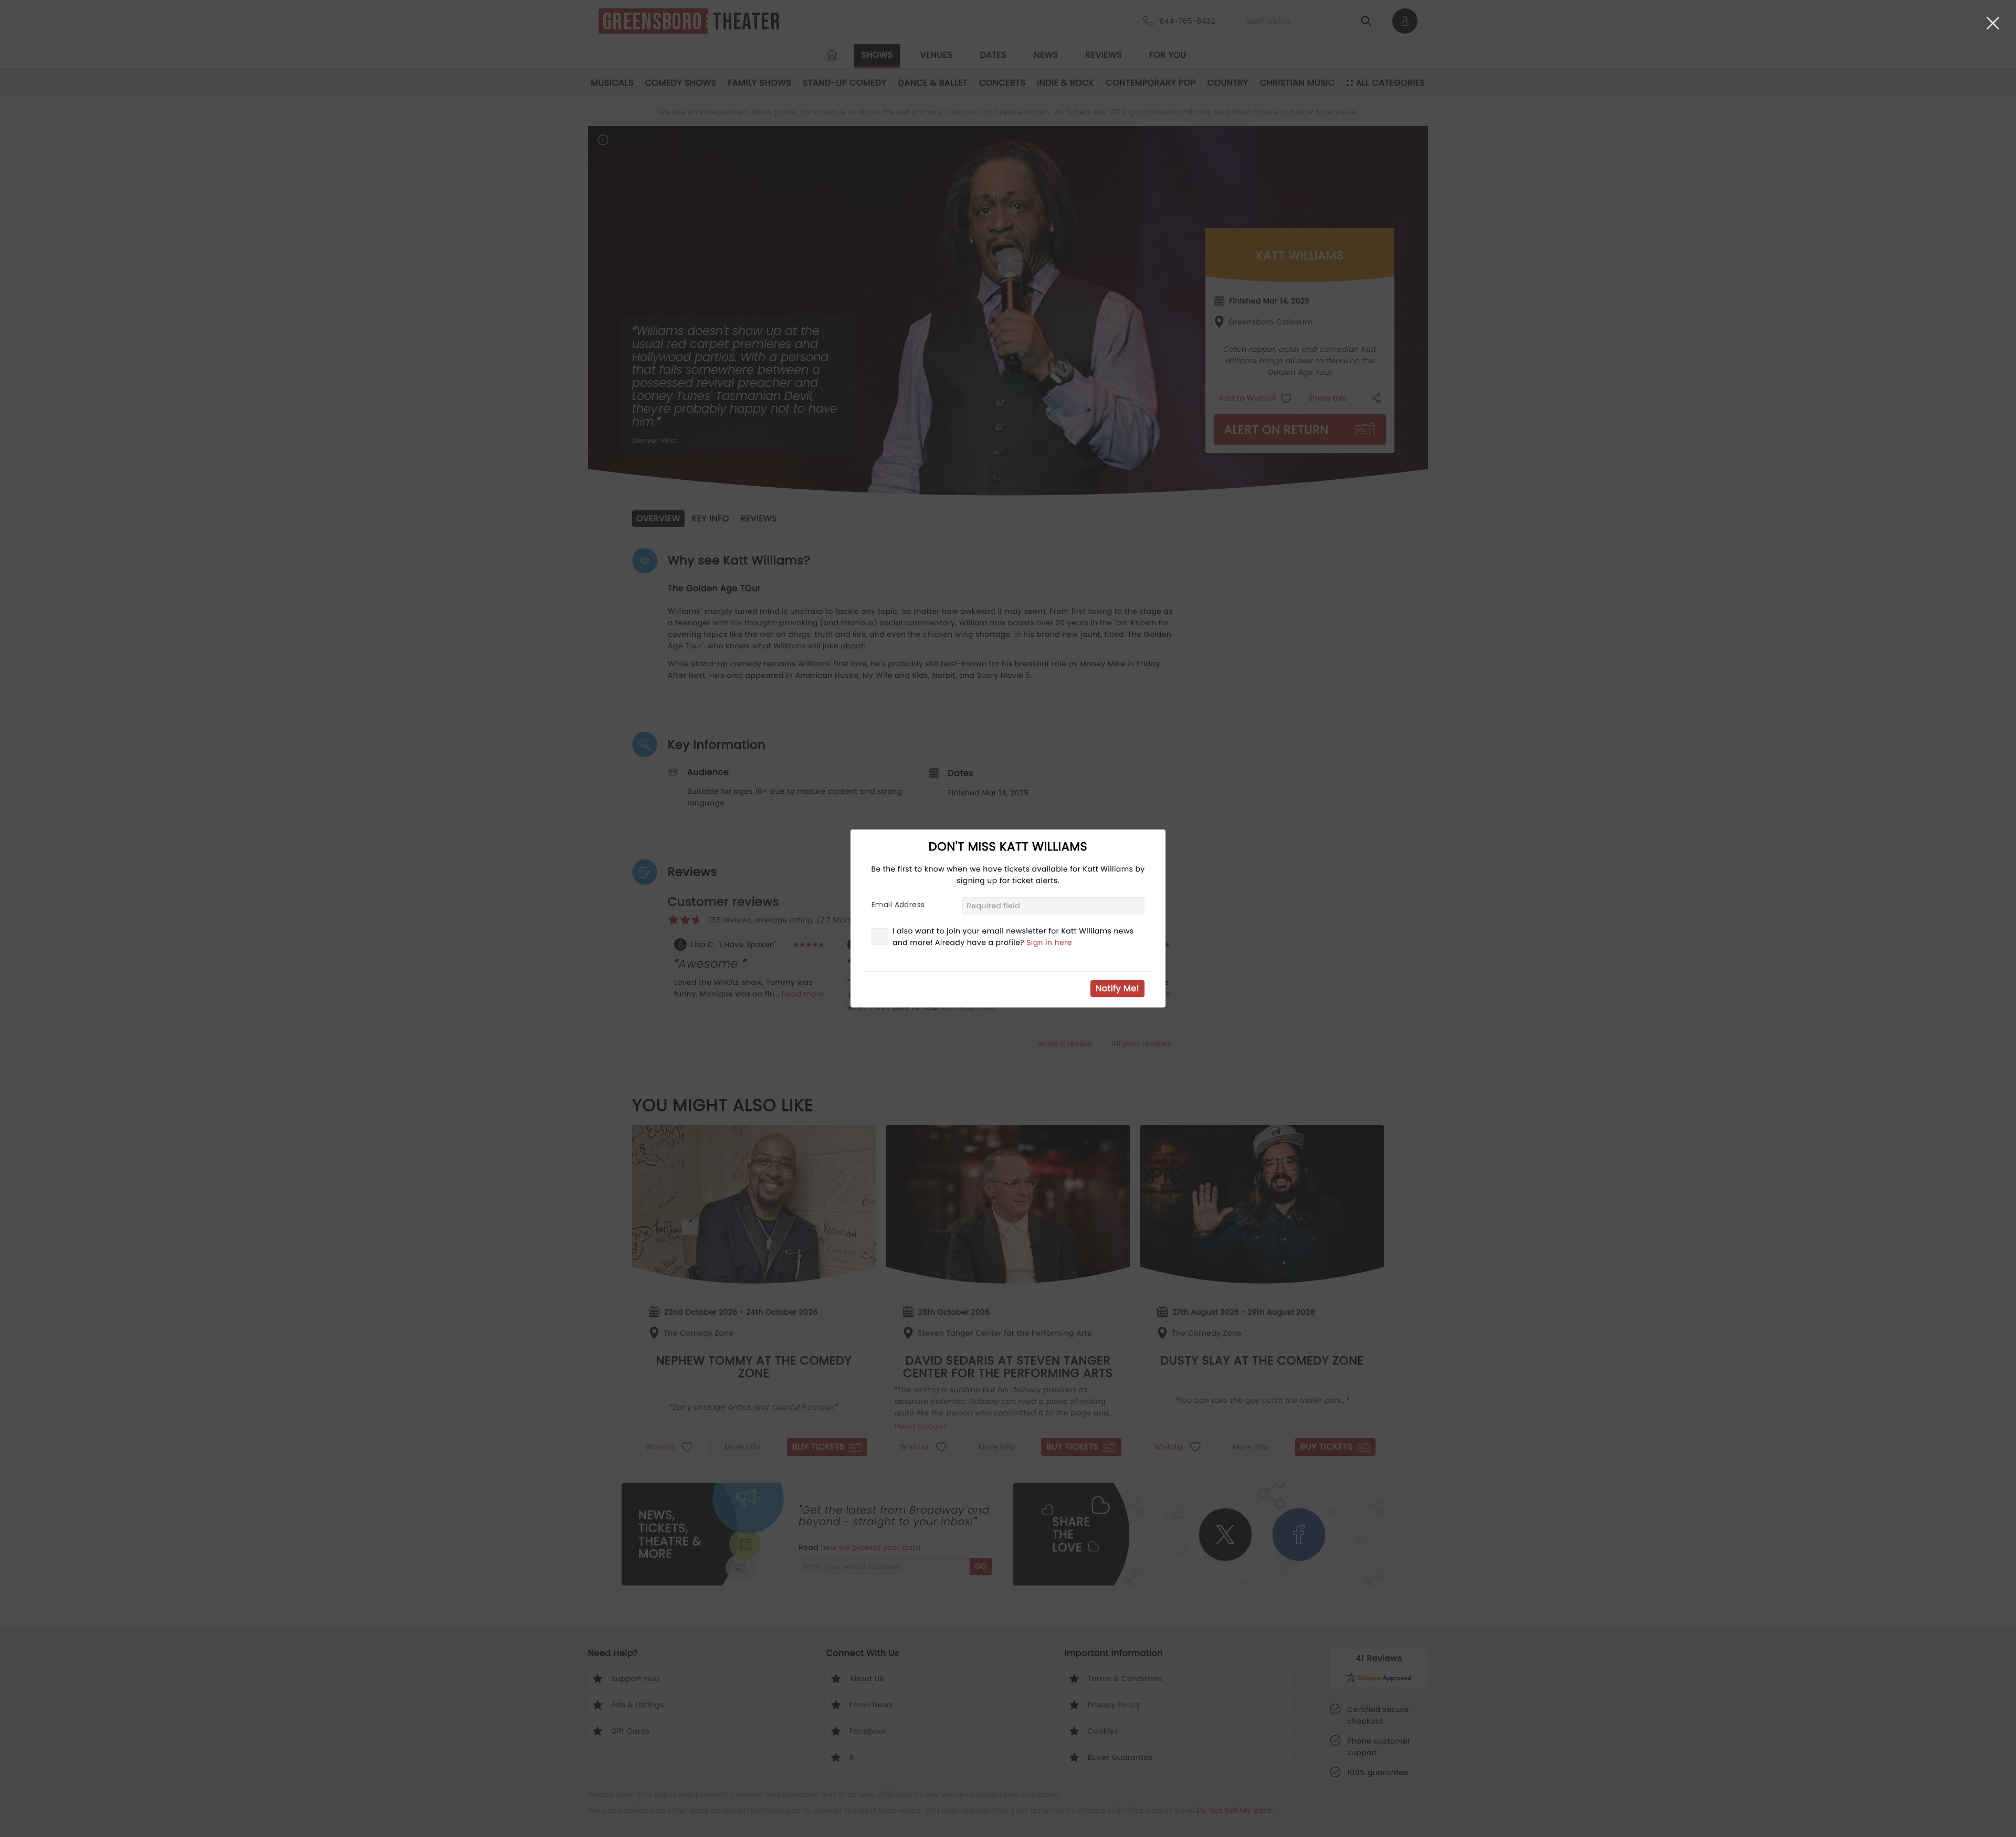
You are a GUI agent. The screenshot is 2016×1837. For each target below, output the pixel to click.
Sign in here (1049, 942)
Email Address (898, 905)
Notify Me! (1117, 988)
